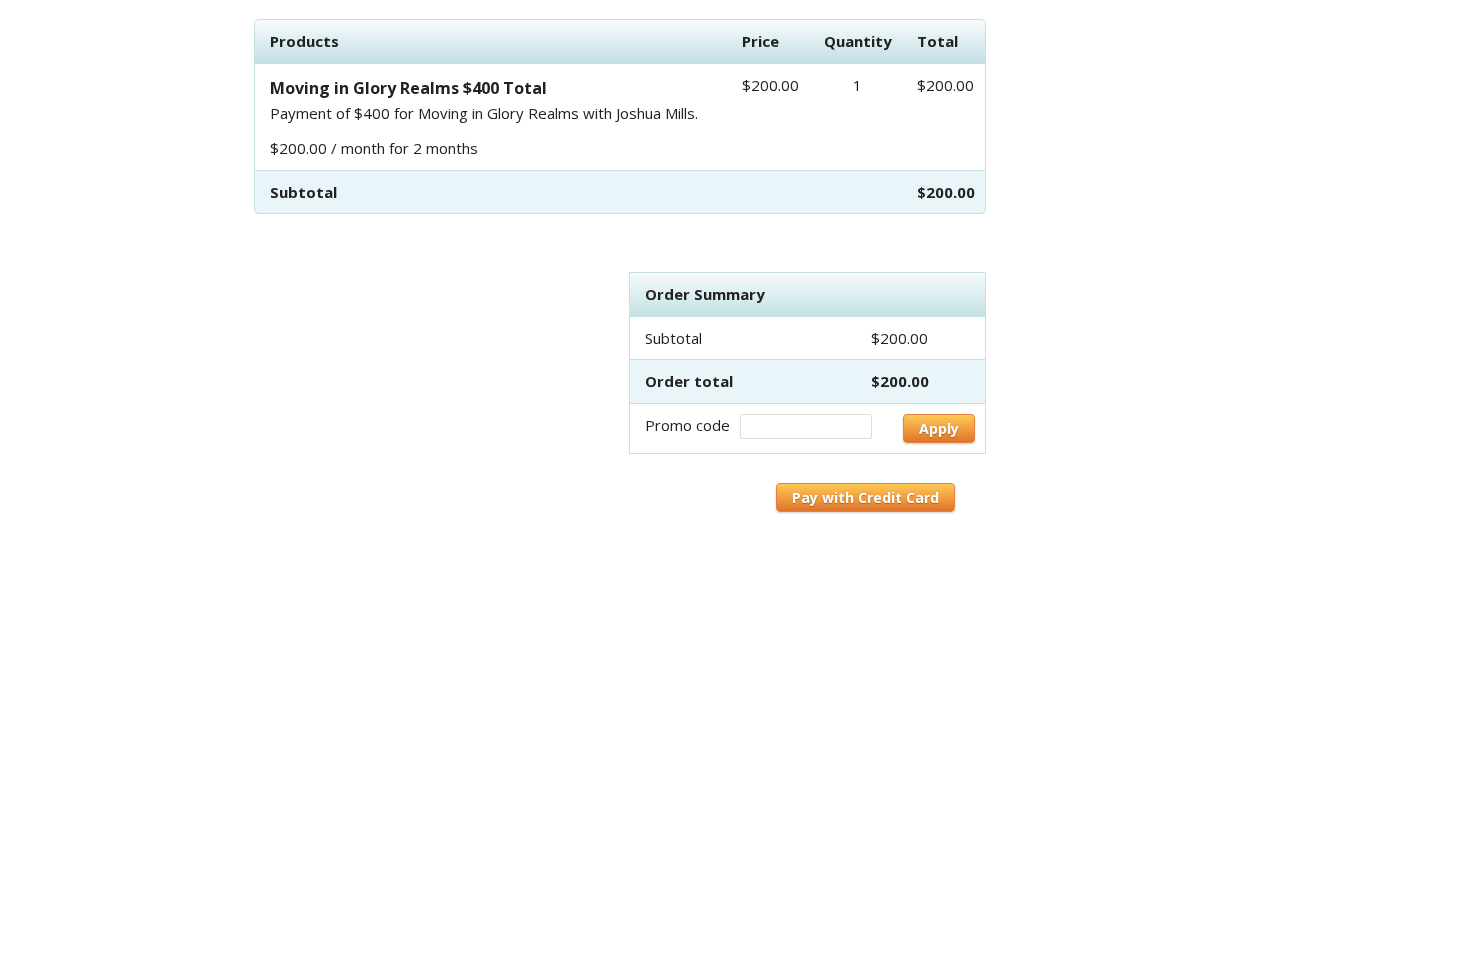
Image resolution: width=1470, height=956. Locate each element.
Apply (939, 428)
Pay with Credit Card (865, 497)
